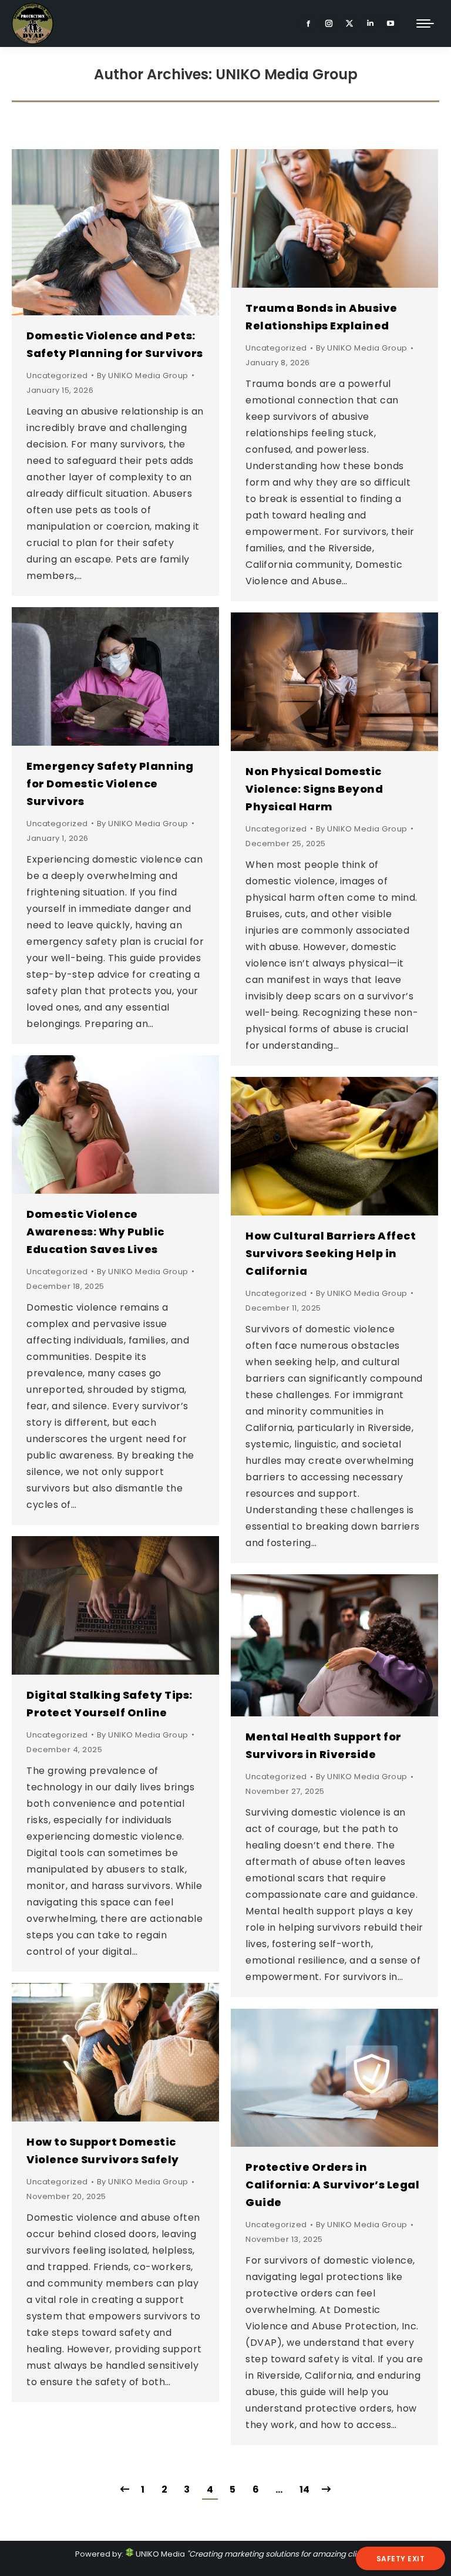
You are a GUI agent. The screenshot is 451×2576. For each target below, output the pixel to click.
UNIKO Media (159, 2554)
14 (305, 2489)
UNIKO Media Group (287, 74)
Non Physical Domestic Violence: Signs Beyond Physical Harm (314, 789)
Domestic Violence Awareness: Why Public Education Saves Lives (95, 1232)
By (143, 376)
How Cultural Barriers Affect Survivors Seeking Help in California (331, 1253)
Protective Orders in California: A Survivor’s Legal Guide (332, 2185)
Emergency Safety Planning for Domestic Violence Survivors (110, 784)
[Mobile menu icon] (425, 23)
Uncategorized (57, 376)
